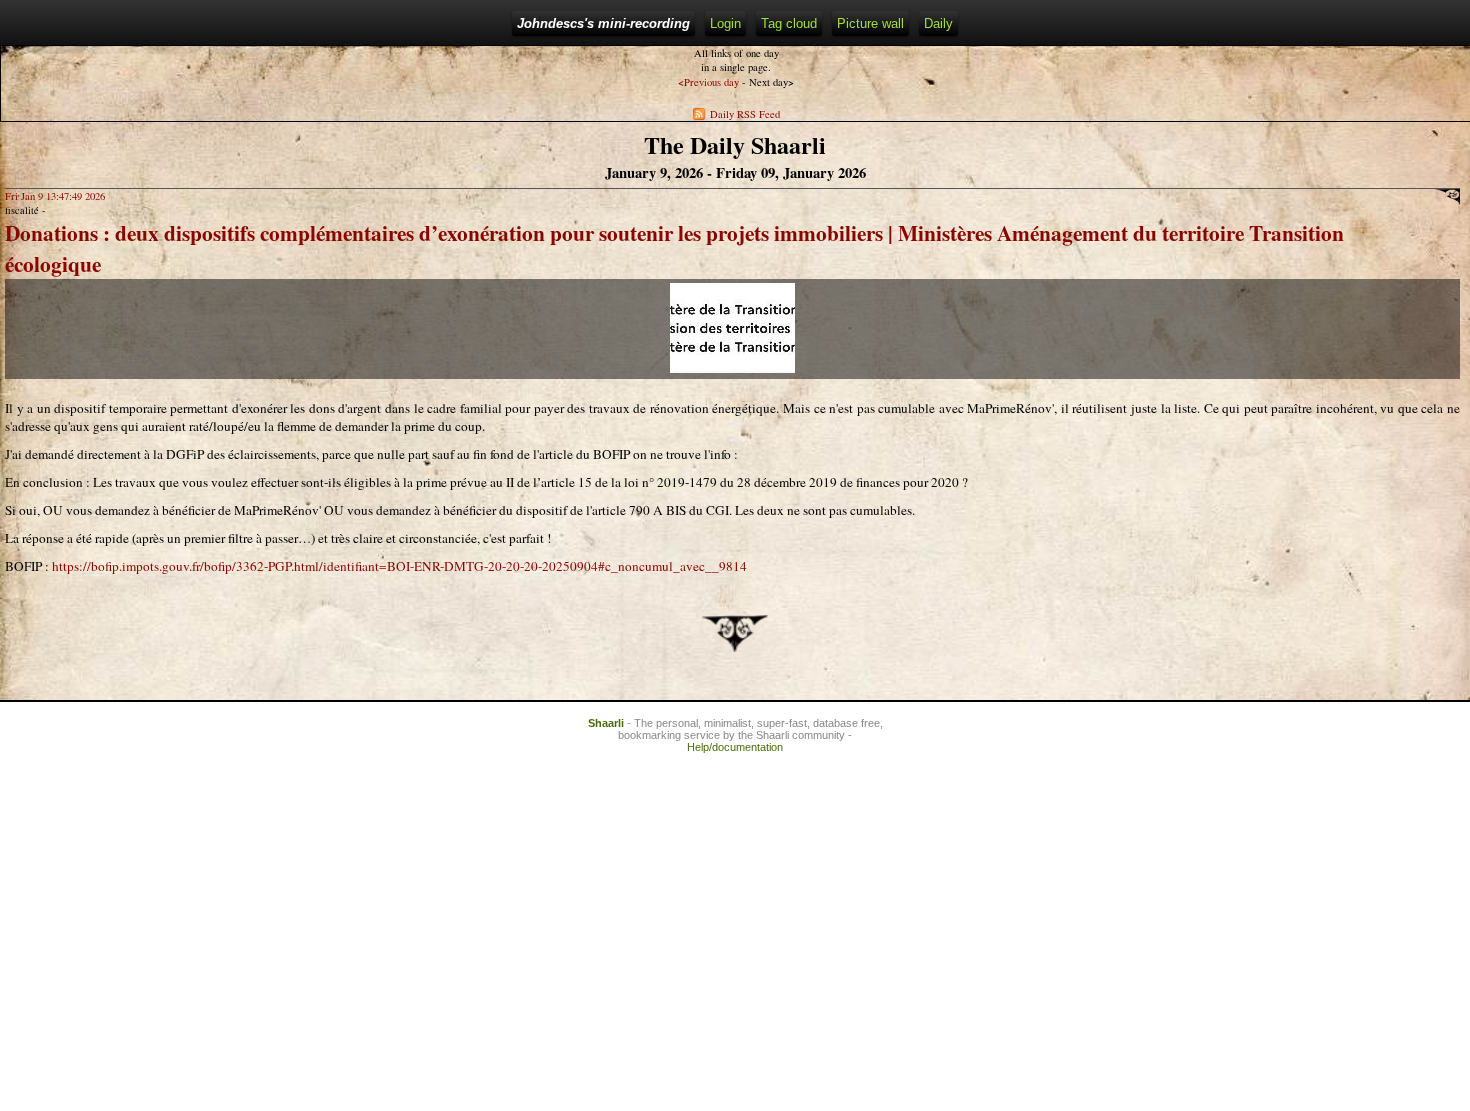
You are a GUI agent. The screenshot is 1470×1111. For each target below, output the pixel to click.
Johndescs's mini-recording (603, 23)
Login (725, 23)
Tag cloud (789, 23)
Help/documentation (735, 747)
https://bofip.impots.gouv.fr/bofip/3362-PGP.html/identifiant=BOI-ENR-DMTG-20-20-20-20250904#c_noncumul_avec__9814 (399, 566)
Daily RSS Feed (745, 114)
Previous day (708, 82)
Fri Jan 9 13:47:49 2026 (55, 196)
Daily (938, 23)
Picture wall (870, 23)
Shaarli (606, 723)
